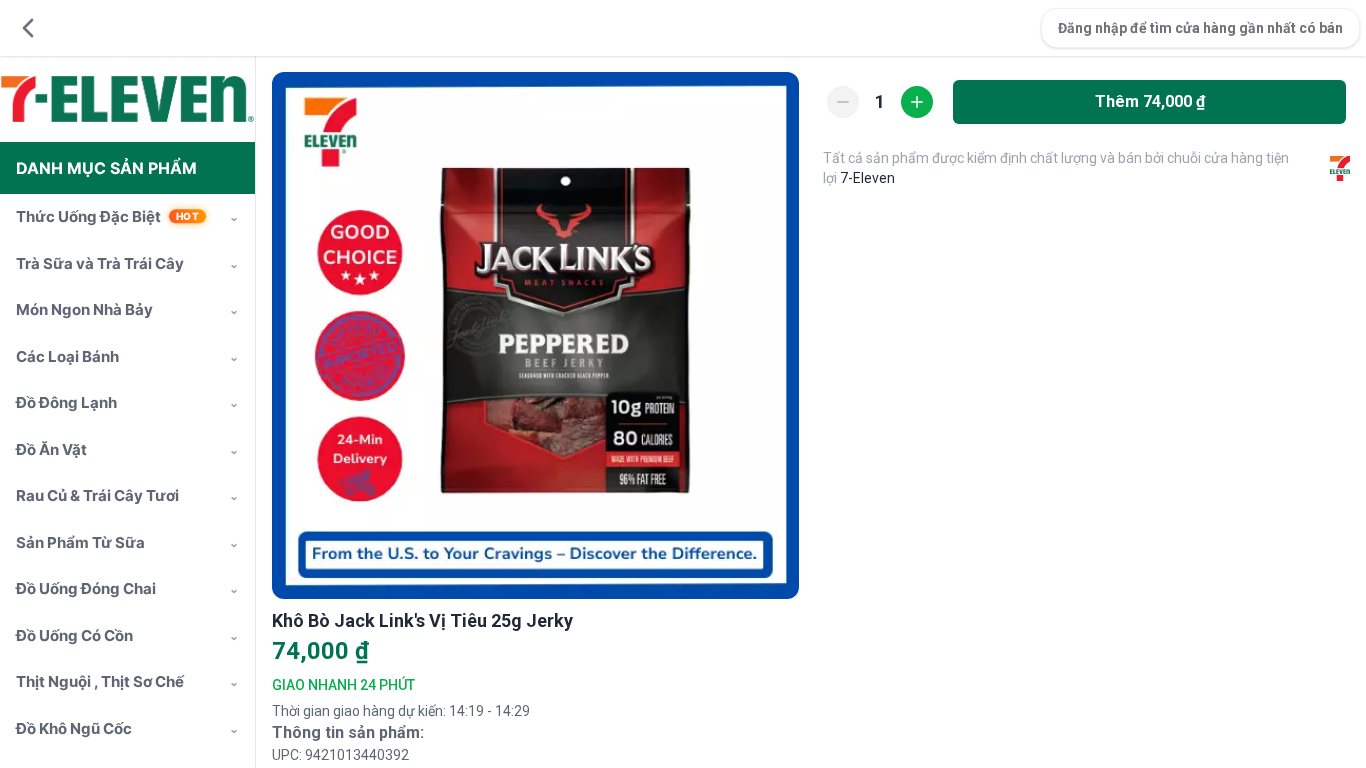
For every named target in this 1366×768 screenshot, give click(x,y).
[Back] (28, 28)
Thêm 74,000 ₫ (1150, 101)
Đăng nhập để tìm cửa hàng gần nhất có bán (1200, 28)
